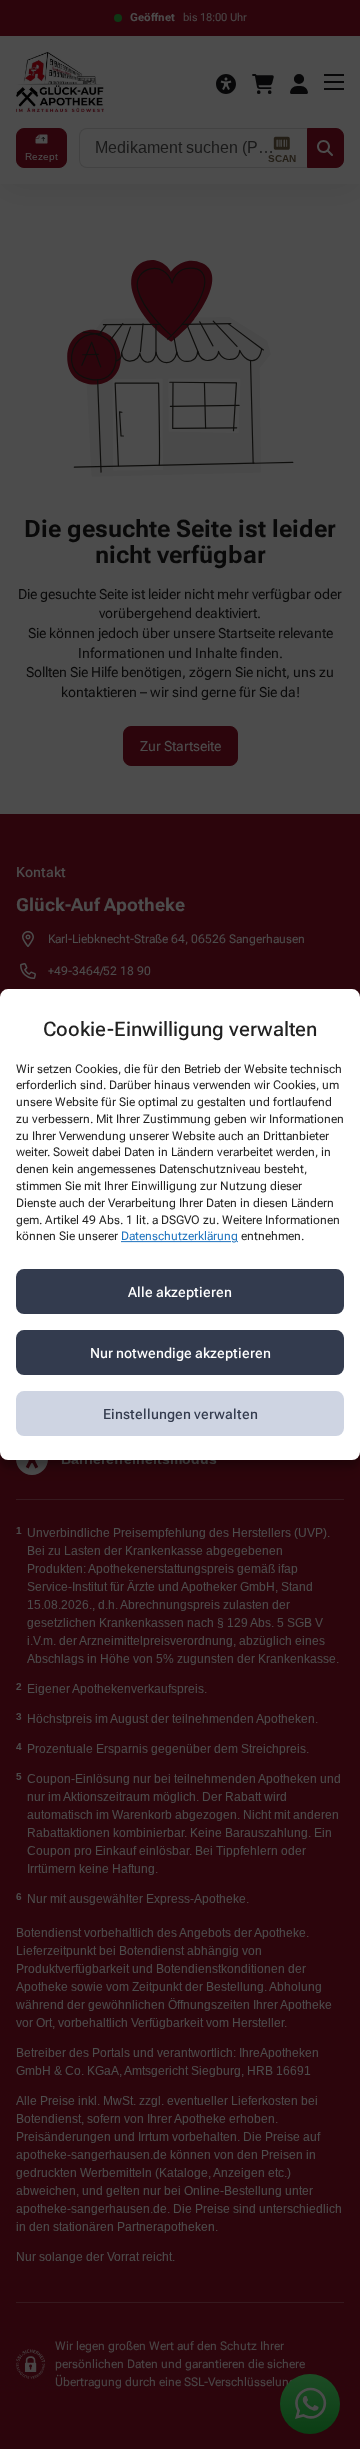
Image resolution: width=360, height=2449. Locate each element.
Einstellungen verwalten (180, 1414)
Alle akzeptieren (180, 1292)
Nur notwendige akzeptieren (180, 1353)
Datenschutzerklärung (179, 1237)
